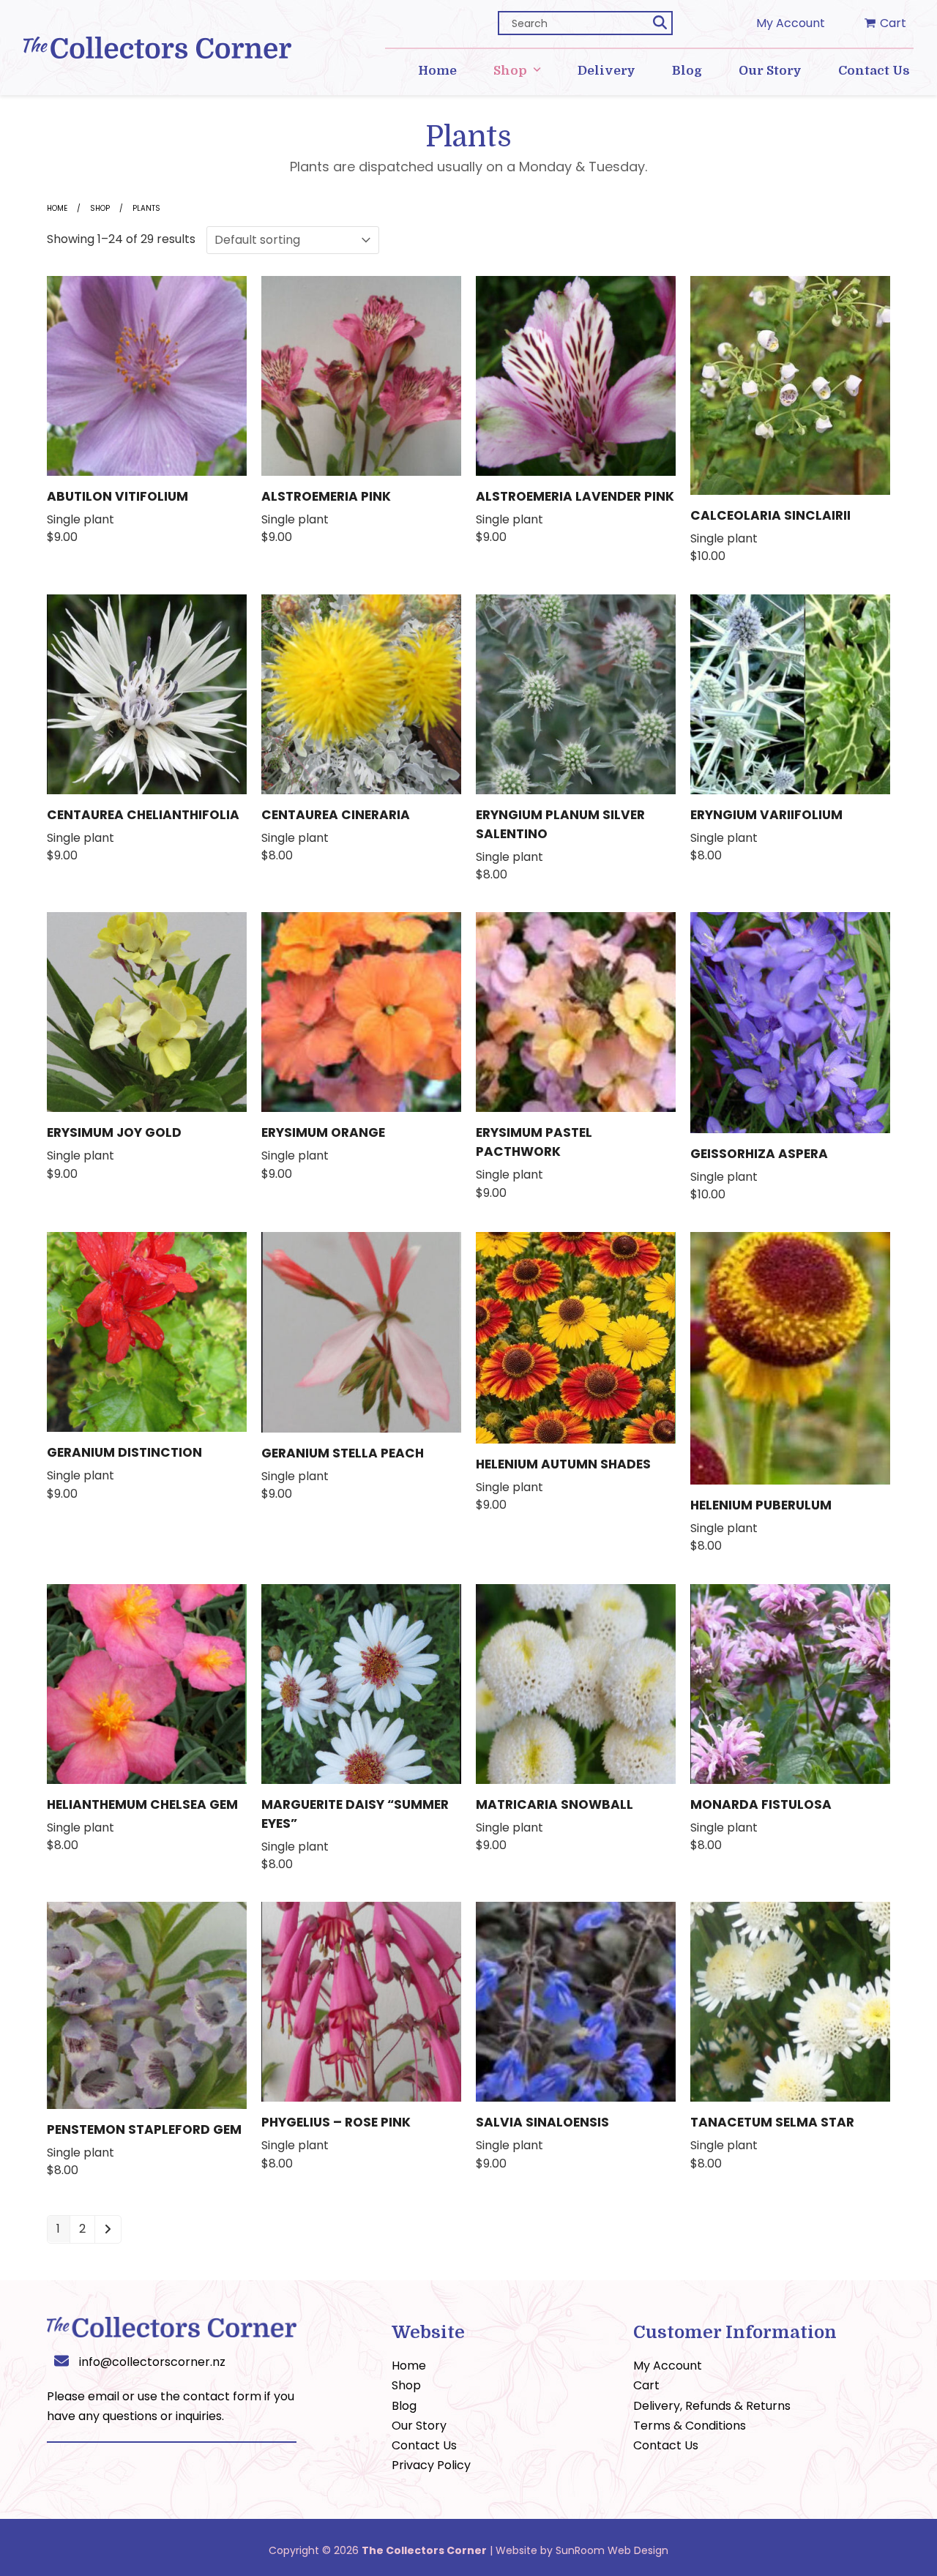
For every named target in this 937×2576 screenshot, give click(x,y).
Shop (100, 208)
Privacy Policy (431, 2465)
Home (57, 208)
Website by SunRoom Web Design (582, 2550)
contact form (222, 2396)
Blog (404, 2406)
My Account (791, 23)
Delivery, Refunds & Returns (712, 2406)
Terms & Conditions (690, 2426)
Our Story (419, 2426)
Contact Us (424, 2445)
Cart (646, 2385)
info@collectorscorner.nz (152, 2362)
